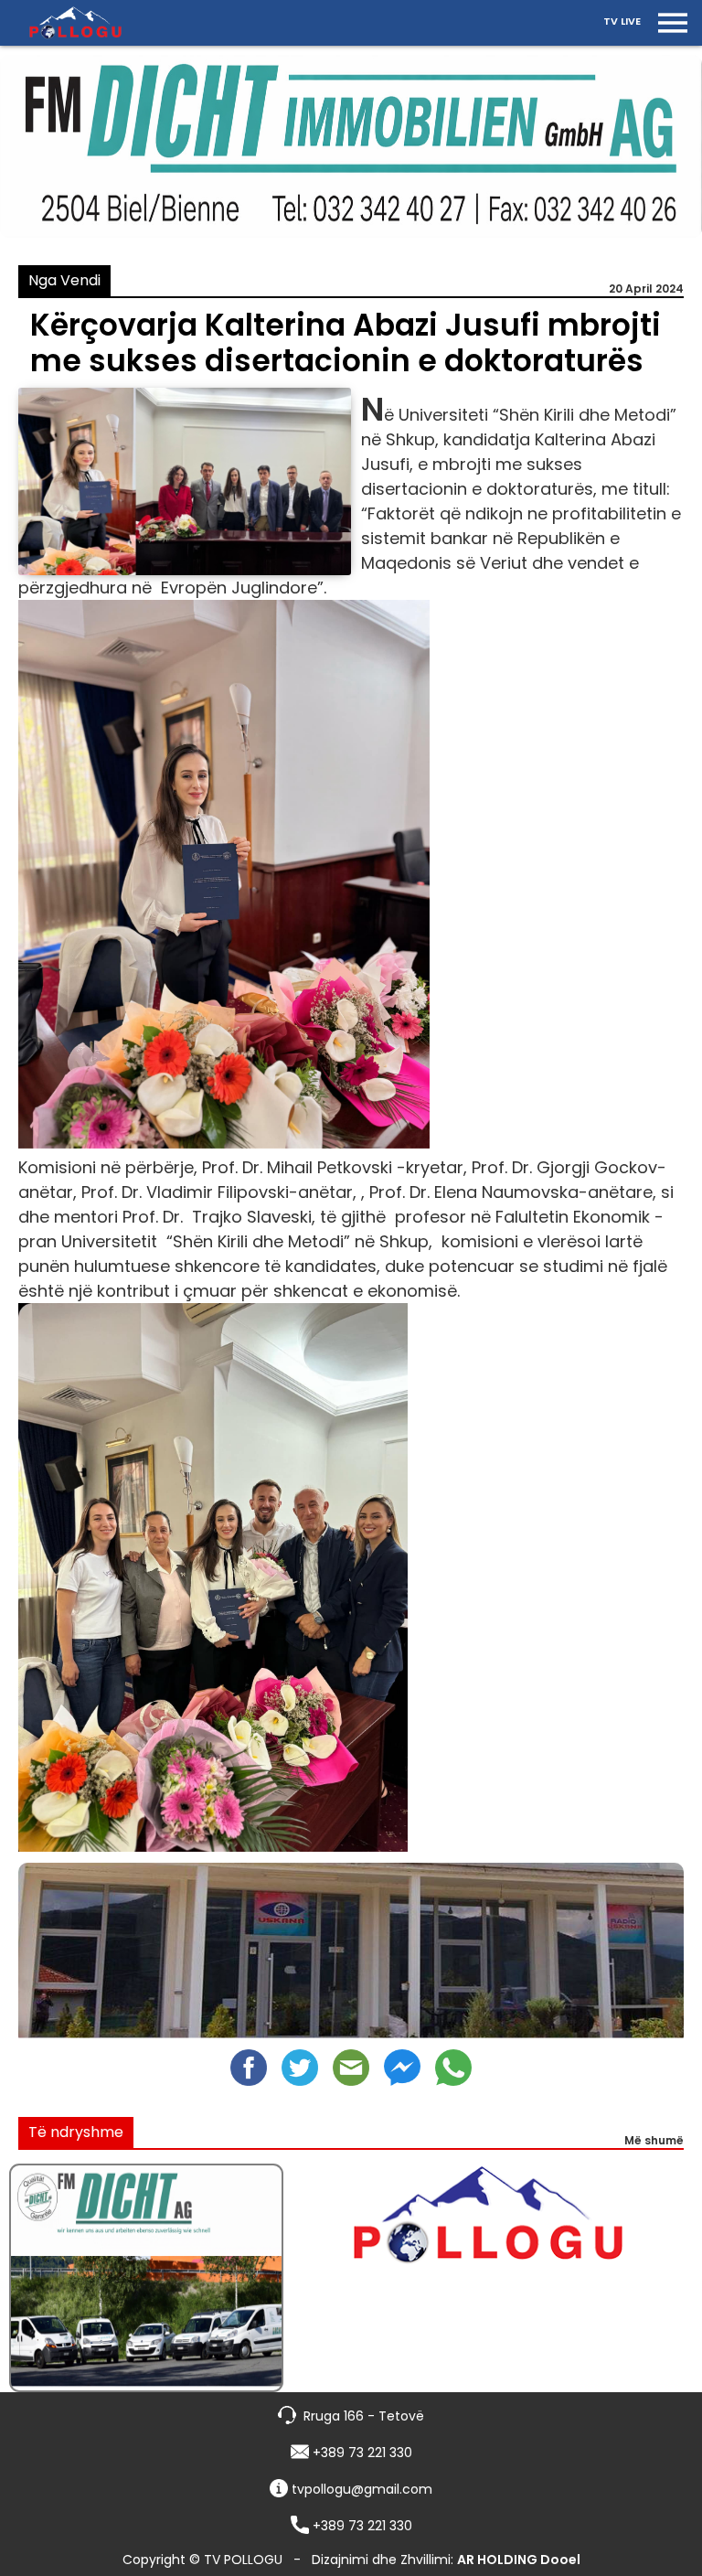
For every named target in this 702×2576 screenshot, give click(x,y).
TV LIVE (622, 21)
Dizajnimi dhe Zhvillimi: (446, 2560)
